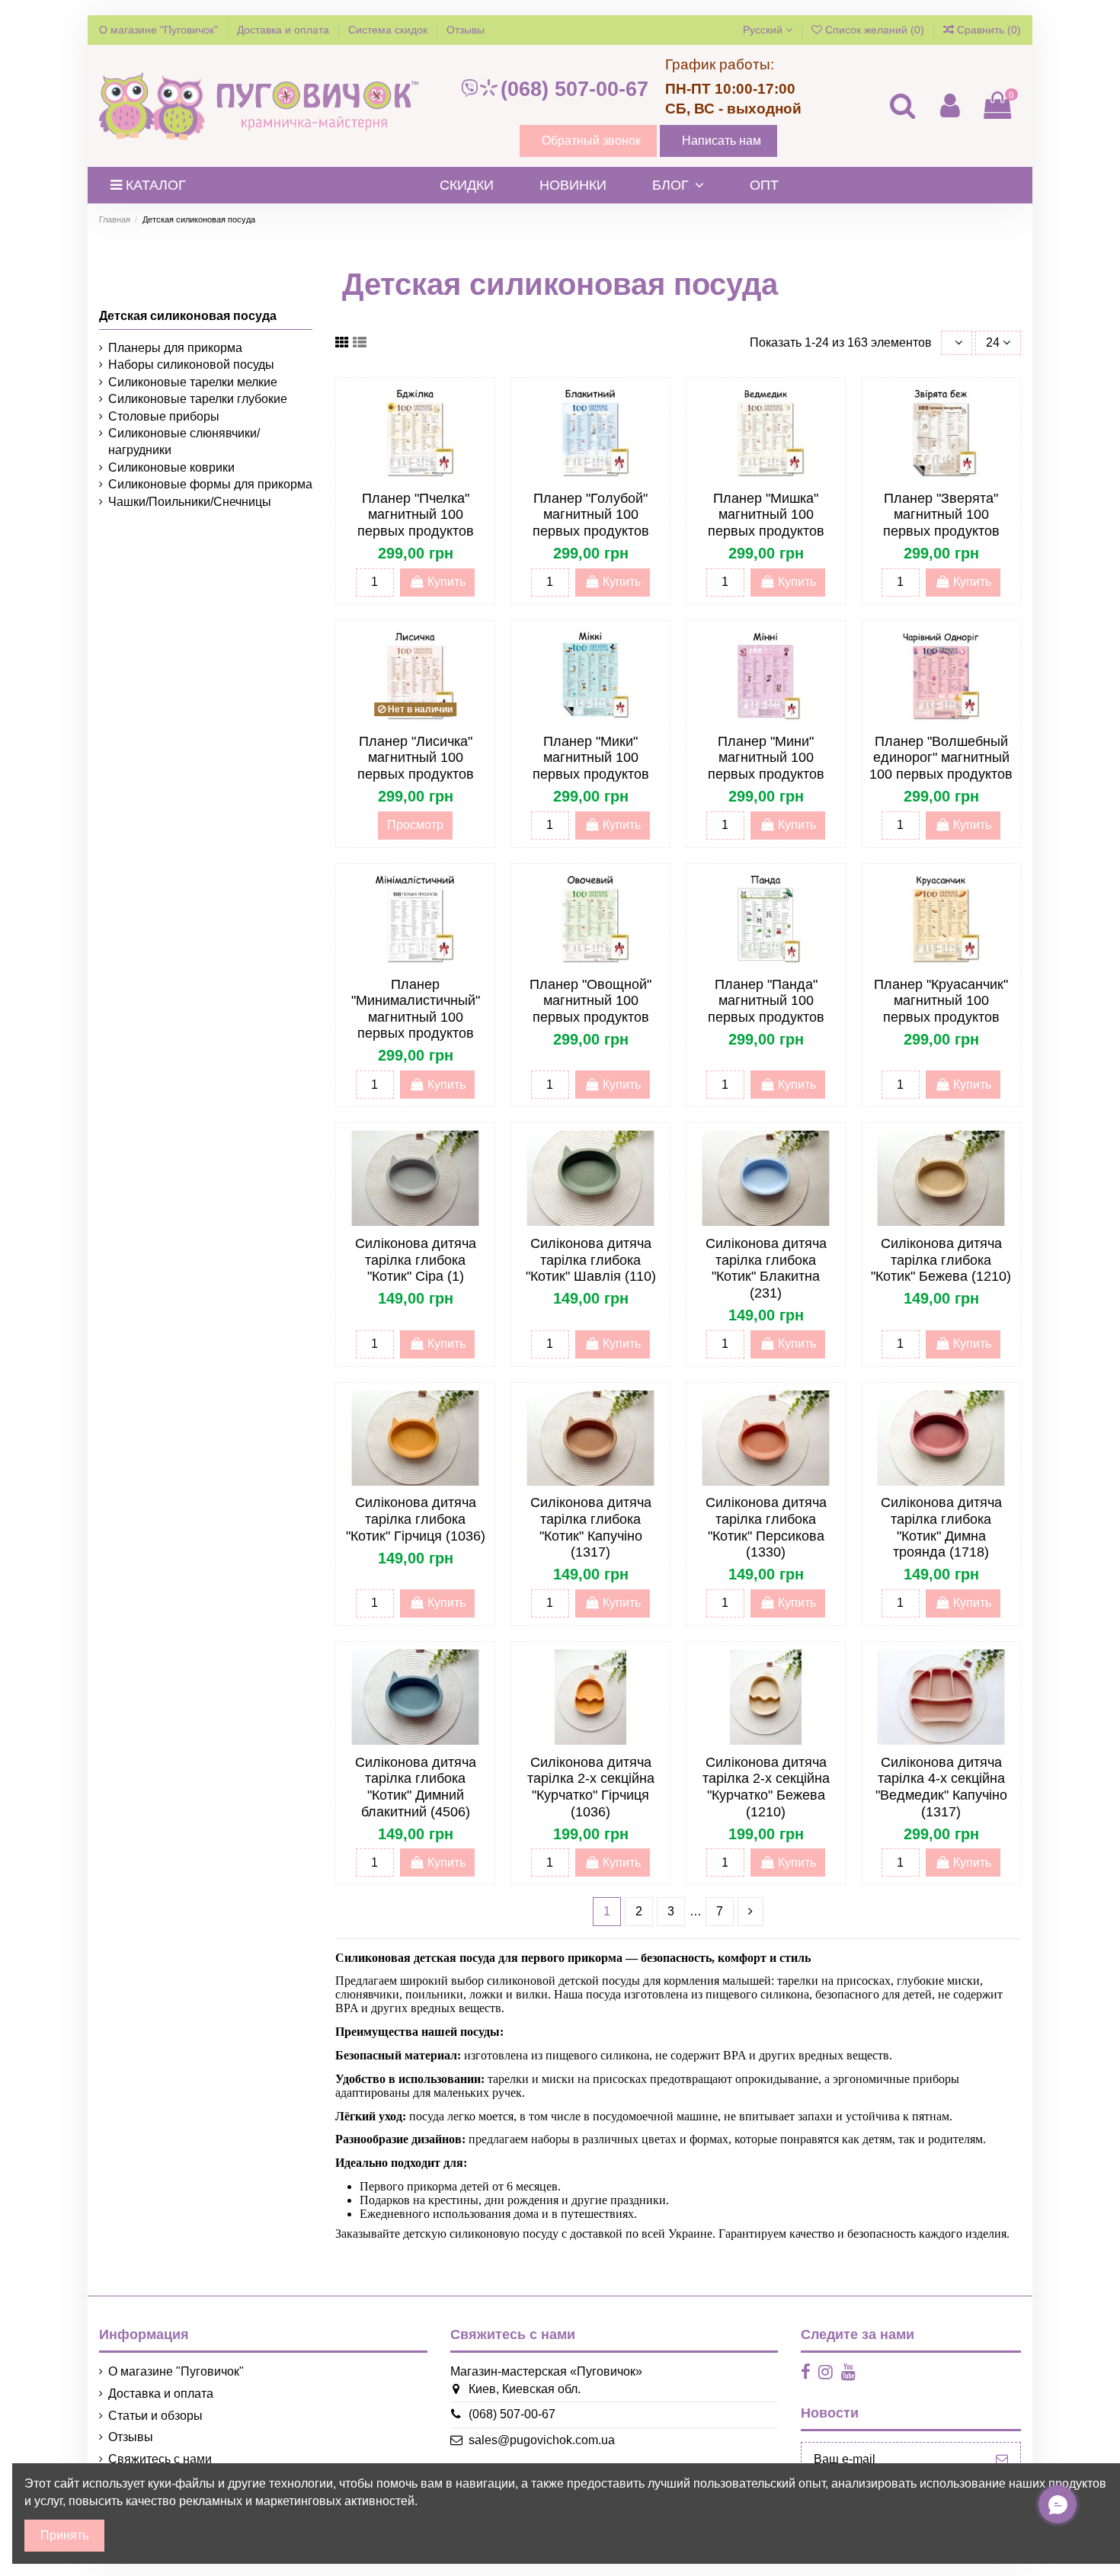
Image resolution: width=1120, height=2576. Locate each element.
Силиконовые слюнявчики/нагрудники (184, 442)
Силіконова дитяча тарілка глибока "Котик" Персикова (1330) (766, 1527)
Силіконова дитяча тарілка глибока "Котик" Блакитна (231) (766, 1268)
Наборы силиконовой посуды (191, 365)
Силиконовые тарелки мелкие (193, 382)
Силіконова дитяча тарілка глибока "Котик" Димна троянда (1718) (941, 1527)
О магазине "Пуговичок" (160, 30)
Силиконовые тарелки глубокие (198, 399)
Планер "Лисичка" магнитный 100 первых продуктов (416, 758)
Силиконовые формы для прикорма (210, 484)
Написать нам (722, 141)
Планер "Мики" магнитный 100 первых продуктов (591, 758)
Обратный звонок (591, 141)
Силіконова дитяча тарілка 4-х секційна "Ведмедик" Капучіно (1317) (941, 1787)
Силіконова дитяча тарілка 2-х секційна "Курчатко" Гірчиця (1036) (591, 1787)
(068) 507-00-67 (574, 89)
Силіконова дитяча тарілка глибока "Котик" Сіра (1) (416, 1260)
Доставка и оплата (285, 30)
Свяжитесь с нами (160, 2459)
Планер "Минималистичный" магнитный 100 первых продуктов (416, 1009)
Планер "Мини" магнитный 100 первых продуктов (766, 758)
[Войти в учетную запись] (949, 106)
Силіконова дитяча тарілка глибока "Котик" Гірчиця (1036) (416, 1519)
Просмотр (415, 825)
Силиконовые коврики (171, 467)
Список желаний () (875, 30)
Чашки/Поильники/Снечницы (190, 502)
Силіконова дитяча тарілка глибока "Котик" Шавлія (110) (591, 1260)
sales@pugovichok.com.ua (542, 2440)
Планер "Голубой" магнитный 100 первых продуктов (591, 515)
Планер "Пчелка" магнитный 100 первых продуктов (416, 515)
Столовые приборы (164, 416)
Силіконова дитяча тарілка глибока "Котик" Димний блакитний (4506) (416, 1787)
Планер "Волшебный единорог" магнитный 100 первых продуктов (941, 758)
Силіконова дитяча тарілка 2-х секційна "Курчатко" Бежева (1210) (766, 1787)
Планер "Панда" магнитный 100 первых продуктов (766, 1001)
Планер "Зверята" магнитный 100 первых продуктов (941, 515)
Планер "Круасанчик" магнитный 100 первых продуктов (941, 1001)
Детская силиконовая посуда (188, 316)
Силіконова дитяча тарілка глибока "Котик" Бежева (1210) (941, 1260)
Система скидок (389, 30)
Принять (64, 2535)
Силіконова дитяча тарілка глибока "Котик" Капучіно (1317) (591, 1527)
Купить (446, 582)
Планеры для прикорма (175, 348)
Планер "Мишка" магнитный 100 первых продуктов (766, 515)
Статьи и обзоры (155, 2416)
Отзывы (466, 30)
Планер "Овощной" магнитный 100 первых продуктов (590, 1001)
